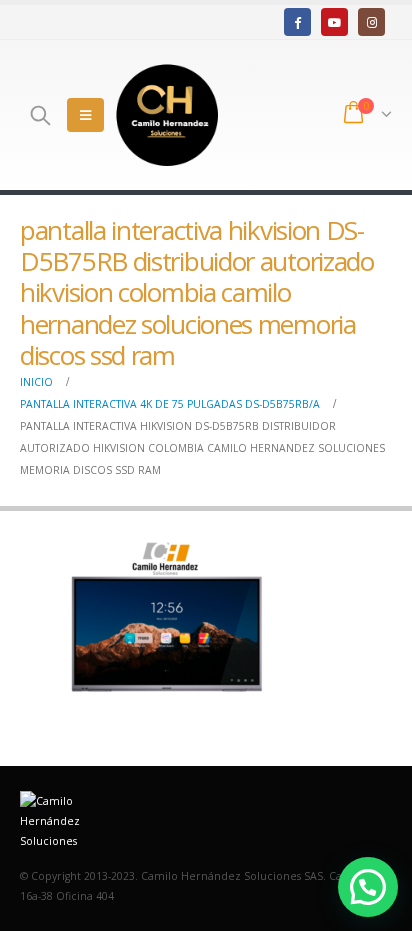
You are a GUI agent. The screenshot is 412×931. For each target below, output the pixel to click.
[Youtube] (334, 21)
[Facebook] (297, 21)
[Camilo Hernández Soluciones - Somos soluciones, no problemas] (167, 115)
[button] (368, 887)
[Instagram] (371, 21)
